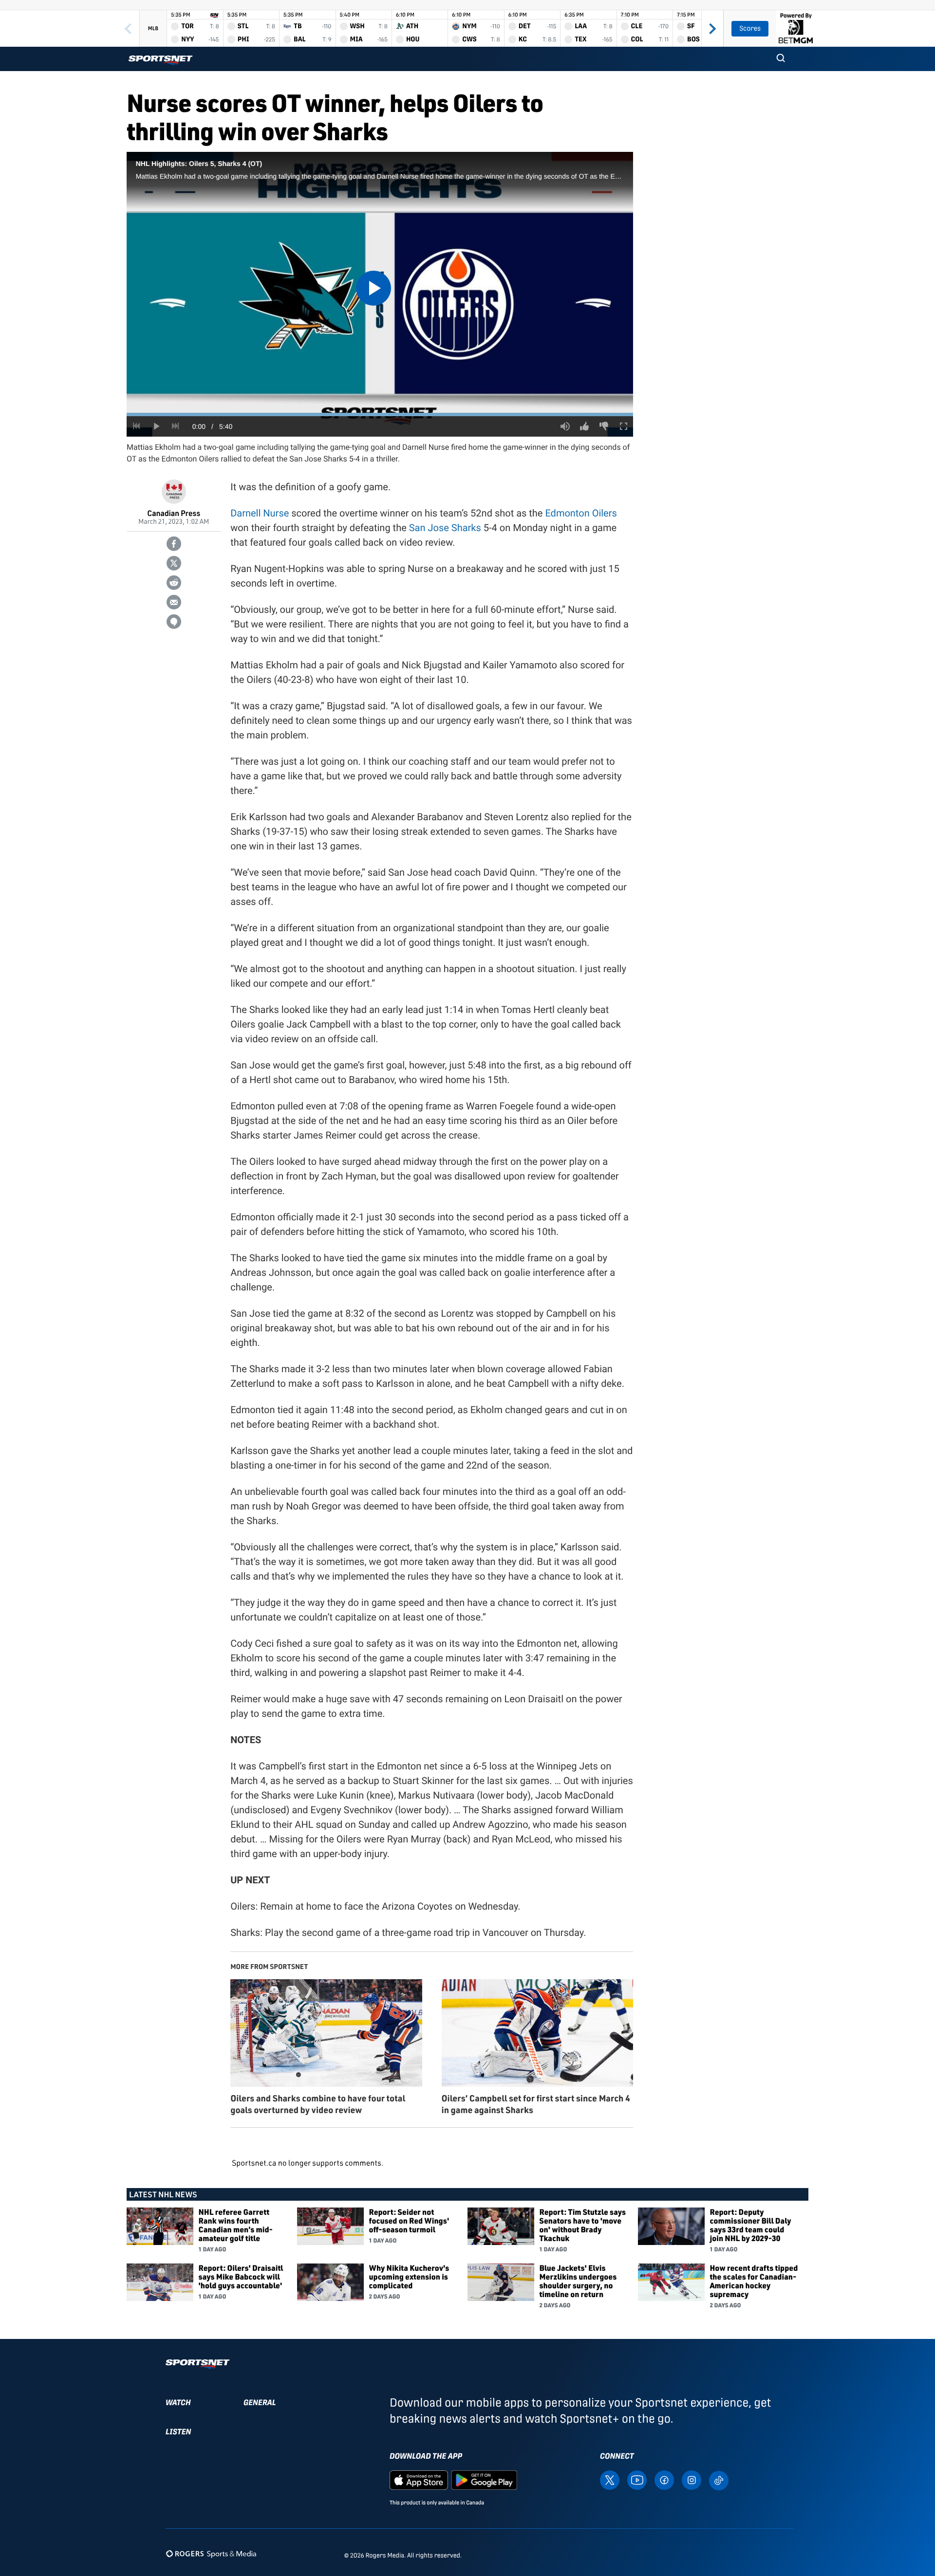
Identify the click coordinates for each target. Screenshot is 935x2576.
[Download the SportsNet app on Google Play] (484, 2480)
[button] (781, 59)
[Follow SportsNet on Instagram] (692, 2480)
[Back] (128, 28)
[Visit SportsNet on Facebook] (664, 2480)
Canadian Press (174, 513)
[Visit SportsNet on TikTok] (719, 2480)
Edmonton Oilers (581, 513)
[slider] (380, 414)
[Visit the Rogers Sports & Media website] (211, 2553)
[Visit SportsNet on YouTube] (637, 2480)
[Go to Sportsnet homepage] (160, 60)
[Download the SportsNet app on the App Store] (419, 2480)
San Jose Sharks (445, 528)
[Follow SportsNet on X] (610, 2480)
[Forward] (712, 28)
